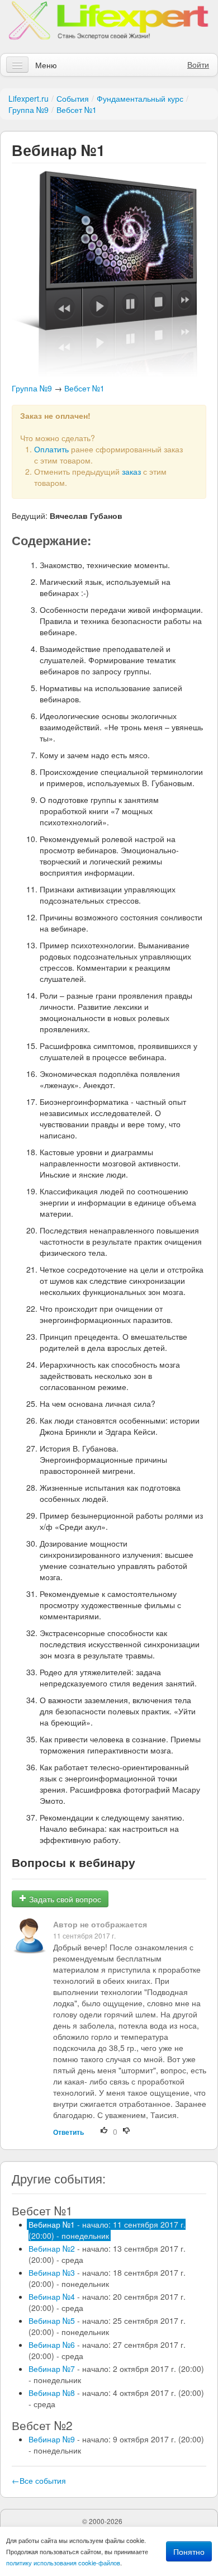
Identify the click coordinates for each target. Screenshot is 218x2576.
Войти (198, 64)
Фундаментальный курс (140, 98)
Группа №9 (29, 110)
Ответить (68, 2132)
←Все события (39, 2480)
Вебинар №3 (107, 2278)
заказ (131, 471)
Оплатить (51, 449)
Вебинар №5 (107, 2326)
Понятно (189, 2551)
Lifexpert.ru (29, 98)
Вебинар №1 (107, 2230)
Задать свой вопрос (64, 1899)
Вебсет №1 (77, 110)
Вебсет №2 (42, 2425)
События (73, 98)
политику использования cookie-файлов (63, 2563)
